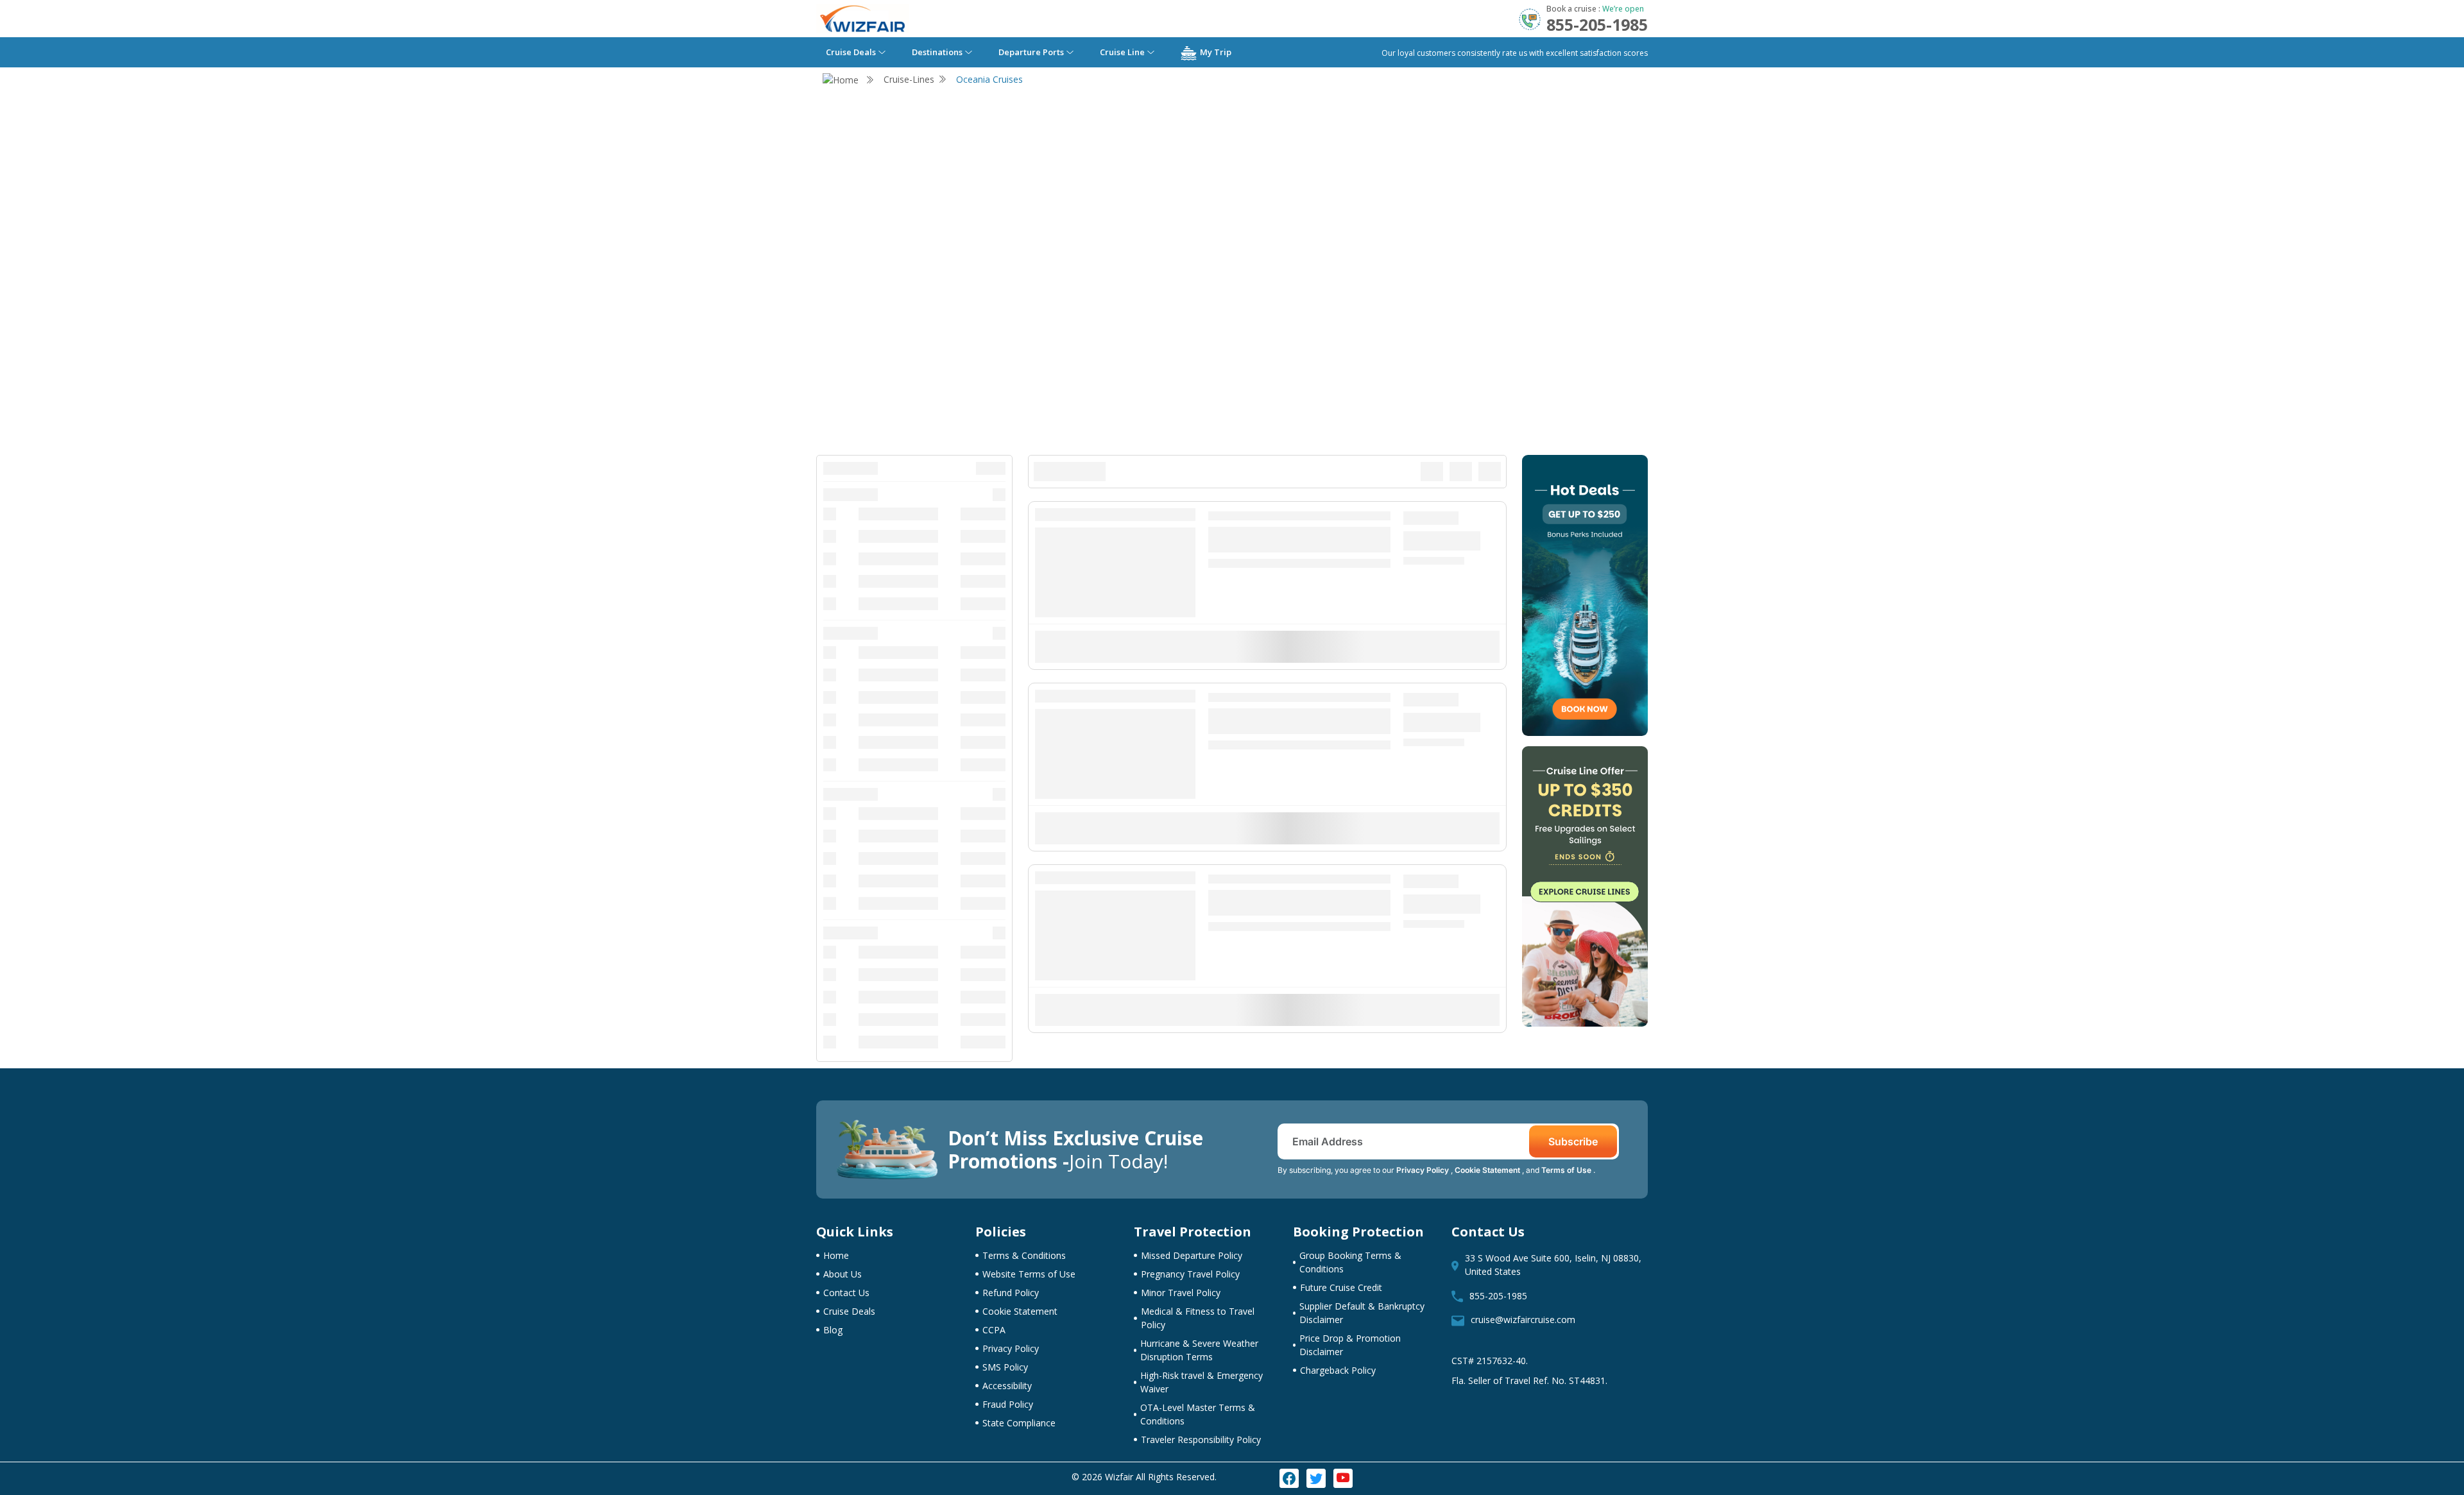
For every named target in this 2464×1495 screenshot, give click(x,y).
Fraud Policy (1008, 1404)
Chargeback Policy (1338, 1370)
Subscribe (1573, 1141)
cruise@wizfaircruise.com (1523, 1320)
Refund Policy (1011, 1293)
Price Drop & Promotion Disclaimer (1350, 1345)
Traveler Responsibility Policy (1201, 1439)
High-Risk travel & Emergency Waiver (1202, 1382)
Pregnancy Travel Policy (1190, 1274)
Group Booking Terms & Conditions (1350, 1262)
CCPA (994, 1330)
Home (836, 1255)
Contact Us (846, 1293)
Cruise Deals (849, 1311)
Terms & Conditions (1024, 1255)
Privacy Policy (1424, 1170)
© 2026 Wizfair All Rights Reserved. (1144, 1477)
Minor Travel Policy (1181, 1293)
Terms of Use (1567, 1170)
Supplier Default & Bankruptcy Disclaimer (1362, 1313)
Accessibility (1007, 1386)
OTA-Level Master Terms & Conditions (1198, 1414)
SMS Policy (1005, 1367)
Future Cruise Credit (1341, 1287)
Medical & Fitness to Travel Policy (1198, 1318)
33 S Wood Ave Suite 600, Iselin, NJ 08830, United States (1553, 1265)
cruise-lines (909, 79)
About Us (843, 1274)
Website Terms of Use (1029, 1274)
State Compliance (1019, 1423)
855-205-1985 (1498, 1296)
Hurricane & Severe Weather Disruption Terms (1199, 1350)
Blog (833, 1330)
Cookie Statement (1488, 1170)
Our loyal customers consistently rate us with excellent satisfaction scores (1515, 53)
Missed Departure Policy (1192, 1255)
